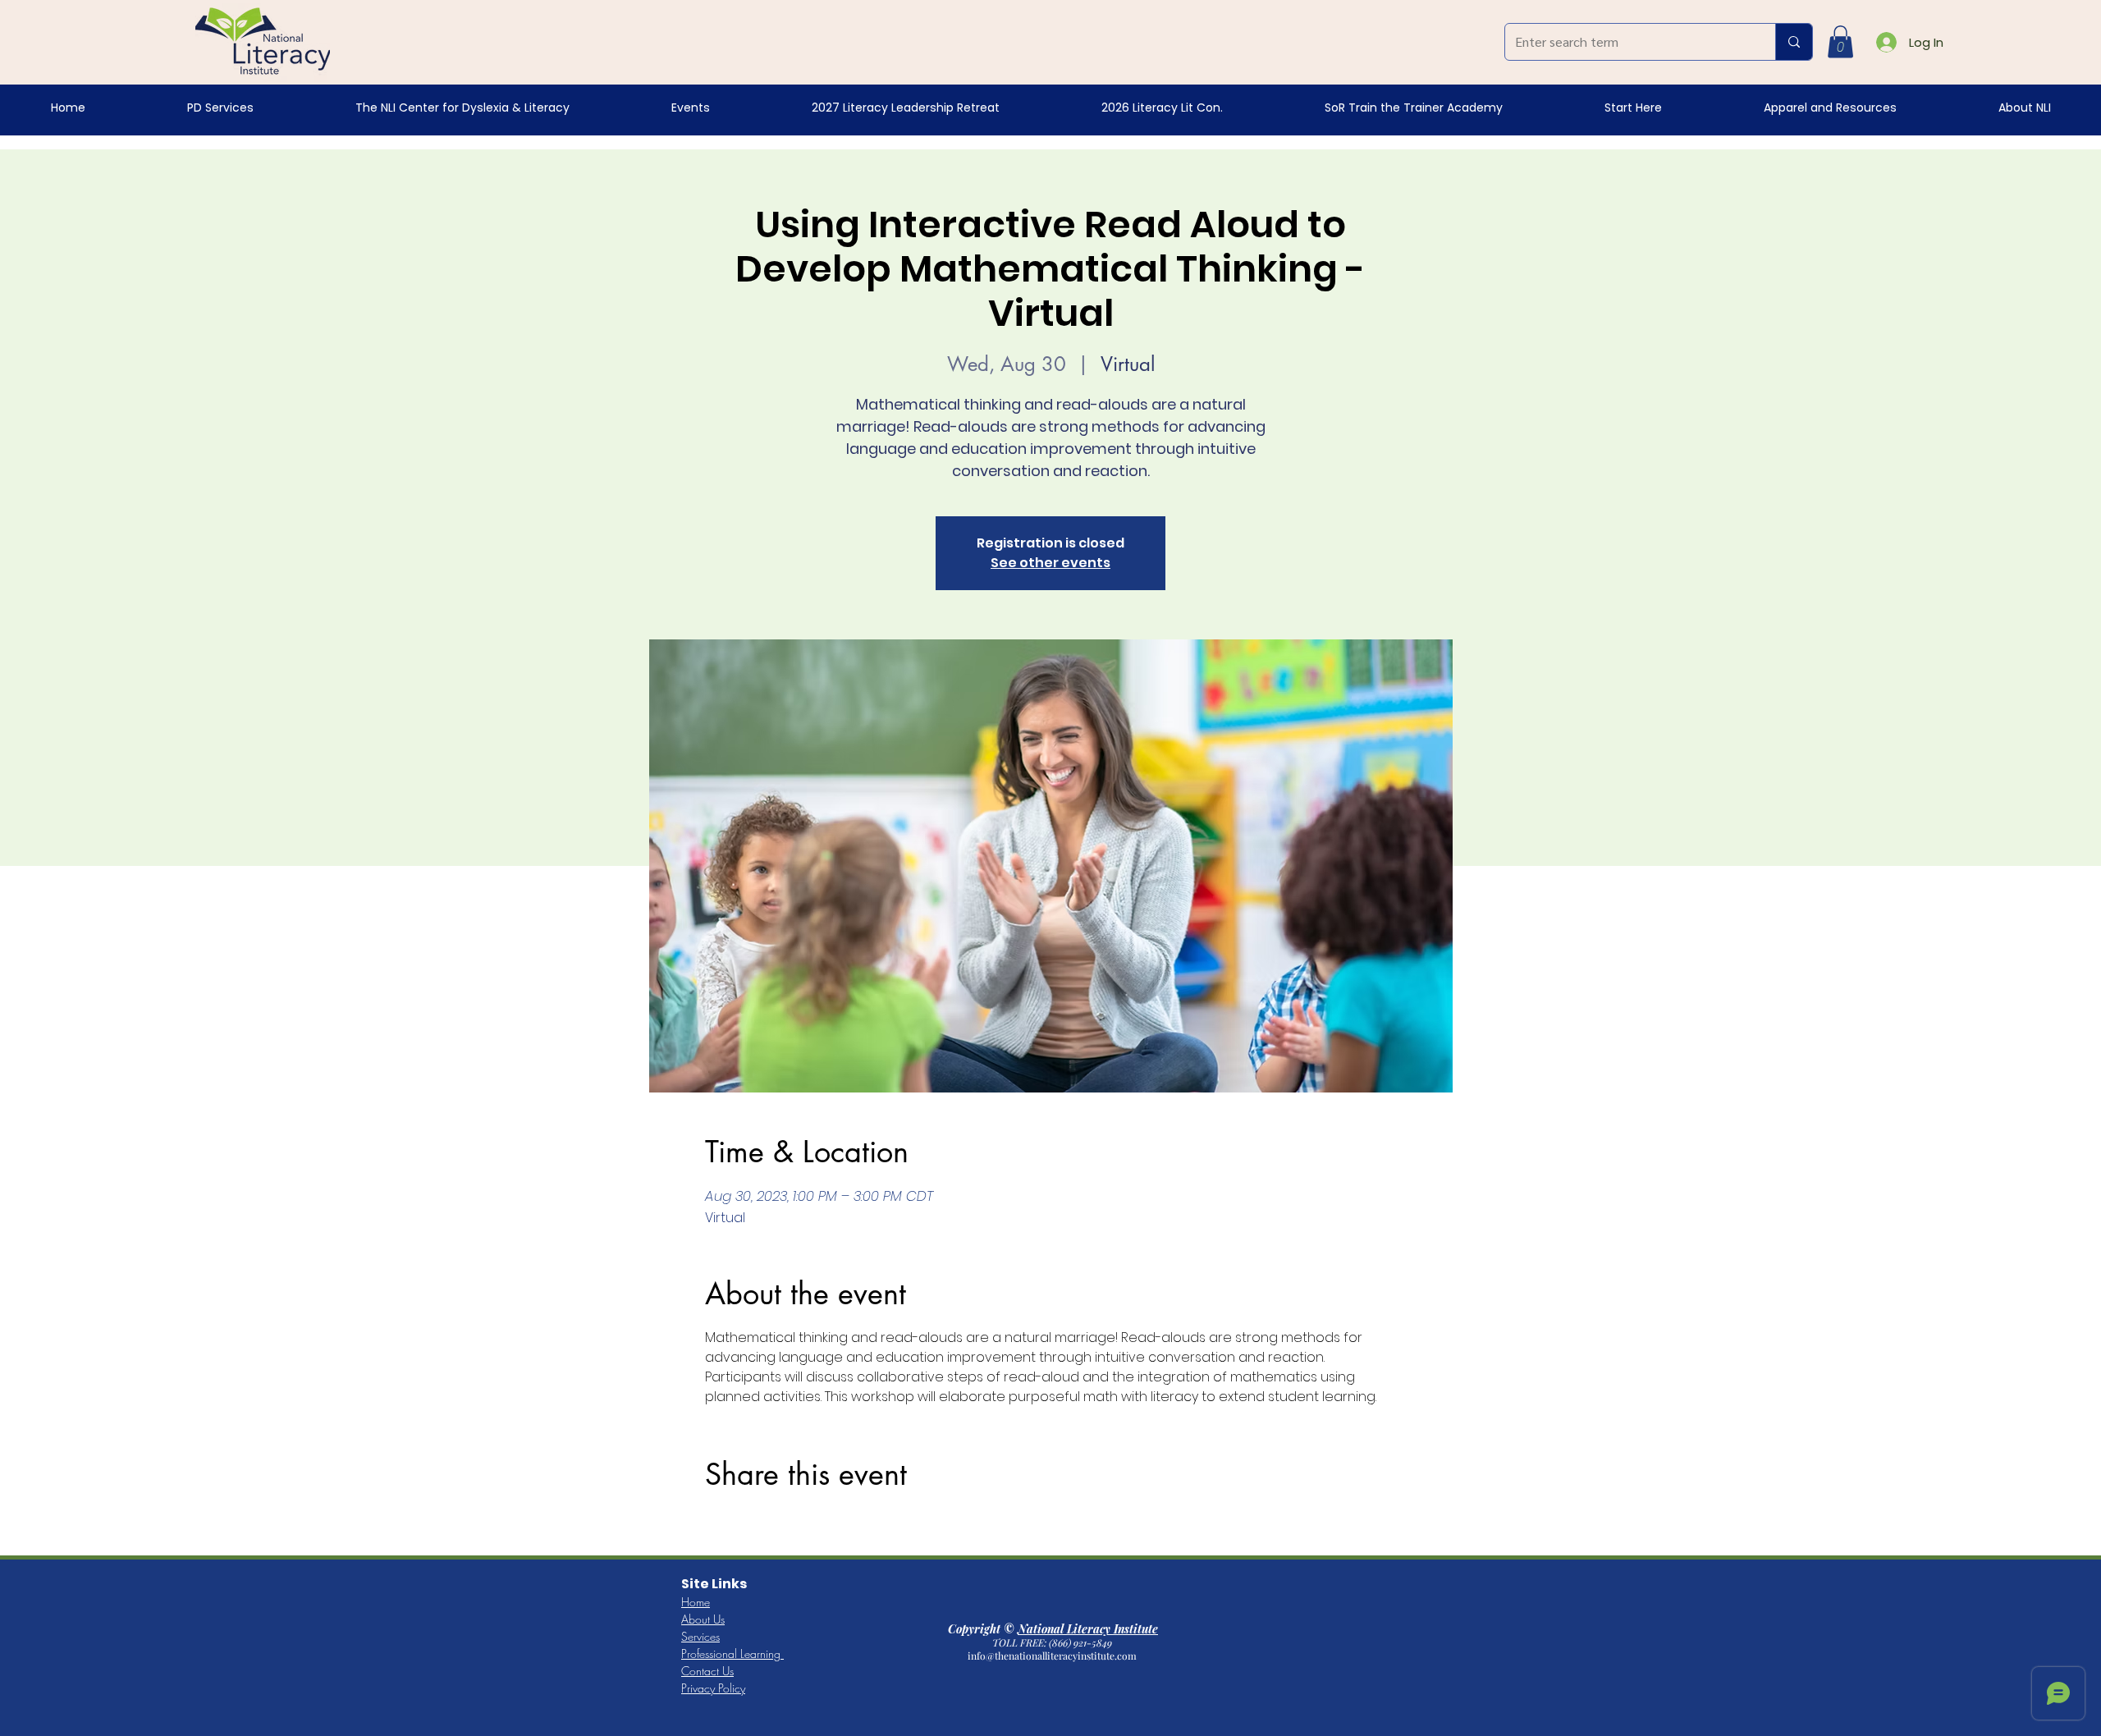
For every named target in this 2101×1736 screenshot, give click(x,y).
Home (696, 1602)
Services (700, 1636)
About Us (703, 1619)
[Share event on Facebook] (713, 1525)
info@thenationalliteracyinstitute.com (1053, 1656)
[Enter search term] (1794, 42)
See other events (1050, 563)
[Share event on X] (753, 1525)
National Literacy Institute (1088, 1629)
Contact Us (707, 1671)
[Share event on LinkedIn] (793, 1525)
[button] (1840, 41)
